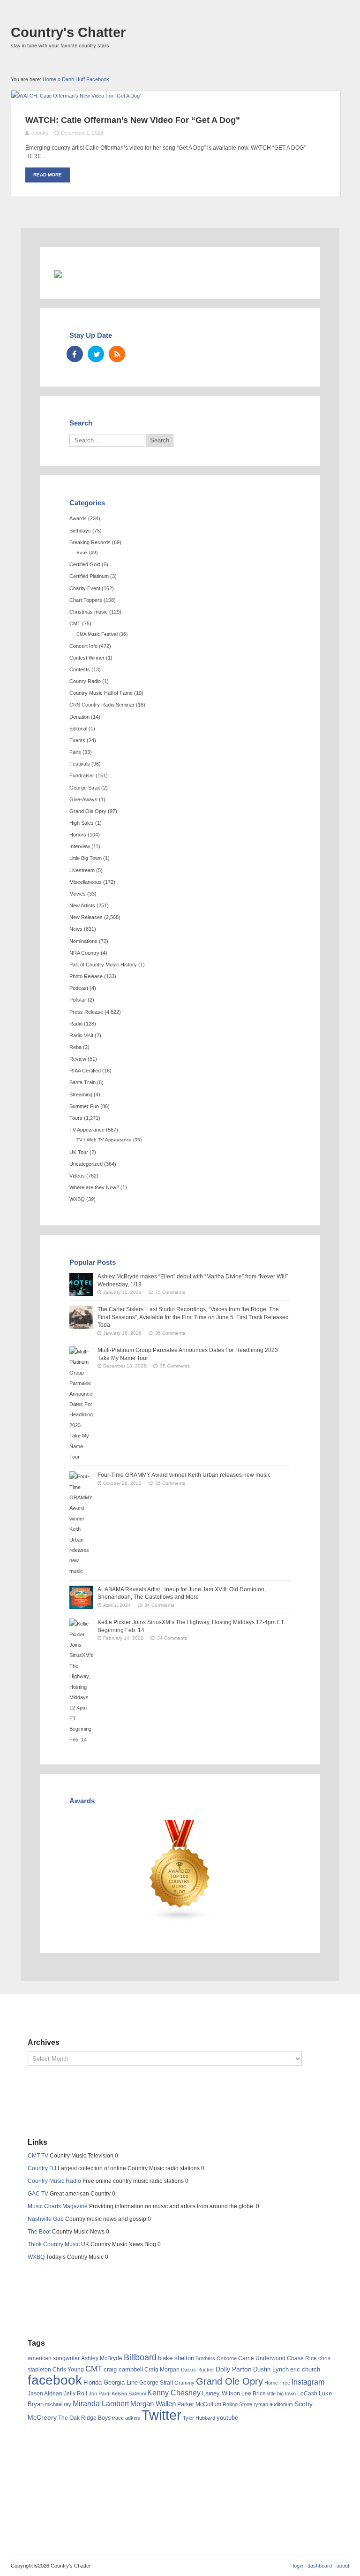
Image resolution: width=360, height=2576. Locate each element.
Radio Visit (81, 1035)
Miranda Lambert (101, 2404)
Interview (80, 846)
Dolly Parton (234, 2369)
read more (48, 175)
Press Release (86, 1012)
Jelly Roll (75, 2394)
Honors (78, 835)
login (298, 2566)
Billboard (140, 2357)
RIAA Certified (85, 1071)
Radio (76, 1024)
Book (82, 552)
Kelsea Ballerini (129, 2394)
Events (77, 740)
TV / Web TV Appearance (104, 1140)
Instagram (308, 2382)
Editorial (78, 729)
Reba (75, 1047)
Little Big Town (86, 858)
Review (78, 1059)
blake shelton (176, 2358)
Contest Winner (87, 658)
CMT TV (38, 2156)
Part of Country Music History (103, 965)
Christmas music (89, 612)
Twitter (161, 2415)
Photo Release (86, 976)
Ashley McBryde (102, 2358)
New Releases (86, 917)
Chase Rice (302, 2358)
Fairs (75, 752)
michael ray (58, 2404)
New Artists (82, 905)
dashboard (320, 2566)
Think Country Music (54, 2244)
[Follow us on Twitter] (96, 354)
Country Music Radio (54, 2181)
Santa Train (82, 1082)
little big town (281, 2394)
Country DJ (42, 2168)
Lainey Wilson (221, 2393)
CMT (75, 623)
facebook (55, 2380)
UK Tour (79, 1152)
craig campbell (123, 2370)
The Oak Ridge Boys (84, 2418)
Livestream (82, 870)
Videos (77, 1176)
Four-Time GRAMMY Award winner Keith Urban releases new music (184, 1475)
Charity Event (85, 588)
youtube (227, 2418)
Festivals (80, 764)
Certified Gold (85, 564)
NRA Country (84, 953)
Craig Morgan (162, 2370)
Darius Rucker (198, 2370)
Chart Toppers (86, 600)
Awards (78, 518)
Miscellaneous (86, 882)
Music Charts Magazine (58, 2206)
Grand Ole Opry (88, 811)
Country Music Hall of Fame (101, 693)
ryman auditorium (273, 2404)
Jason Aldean (45, 2394)
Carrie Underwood (262, 2358)
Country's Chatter (68, 32)
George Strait (85, 788)
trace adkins (126, 2418)
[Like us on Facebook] (75, 354)
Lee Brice (254, 2394)
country (40, 133)
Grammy (184, 2383)
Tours (76, 1118)
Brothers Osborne (216, 2358)
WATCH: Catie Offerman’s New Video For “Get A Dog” (133, 120)
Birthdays (80, 531)
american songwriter (54, 2358)
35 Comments (170, 1333)
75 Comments (170, 1292)
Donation (79, 717)
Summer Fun (84, 1106)
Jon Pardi (99, 2394)
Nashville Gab (46, 2219)
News (76, 929)
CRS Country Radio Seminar (102, 705)
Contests (80, 669)
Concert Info (83, 646)
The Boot (39, 2232)
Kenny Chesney (174, 2393)
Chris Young (68, 2370)
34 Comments (159, 1605)
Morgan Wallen (153, 2404)
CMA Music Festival (97, 634)
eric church (305, 2369)
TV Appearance (87, 1130)
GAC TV (38, 2194)
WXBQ (77, 1199)
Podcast (79, 988)
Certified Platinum (89, 576)
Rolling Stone (237, 2404)
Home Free (277, 2383)
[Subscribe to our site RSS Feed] (117, 354)
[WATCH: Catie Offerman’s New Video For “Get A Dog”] (76, 96)
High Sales (82, 823)
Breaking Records (90, 542)
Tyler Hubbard (199, 2418)
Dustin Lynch (271, 2369)
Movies (78, 894)
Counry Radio (85, 681)
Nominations (83, 941)
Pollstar (78, 1000)
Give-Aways (83, 799)
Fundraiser (82, 775)
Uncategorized (86, 1164)
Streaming (81, 1094)
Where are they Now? (94, 1187)
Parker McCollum (199, 2404)
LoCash (307, 2394)
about (343, 2566)
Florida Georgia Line (111, 2382)
